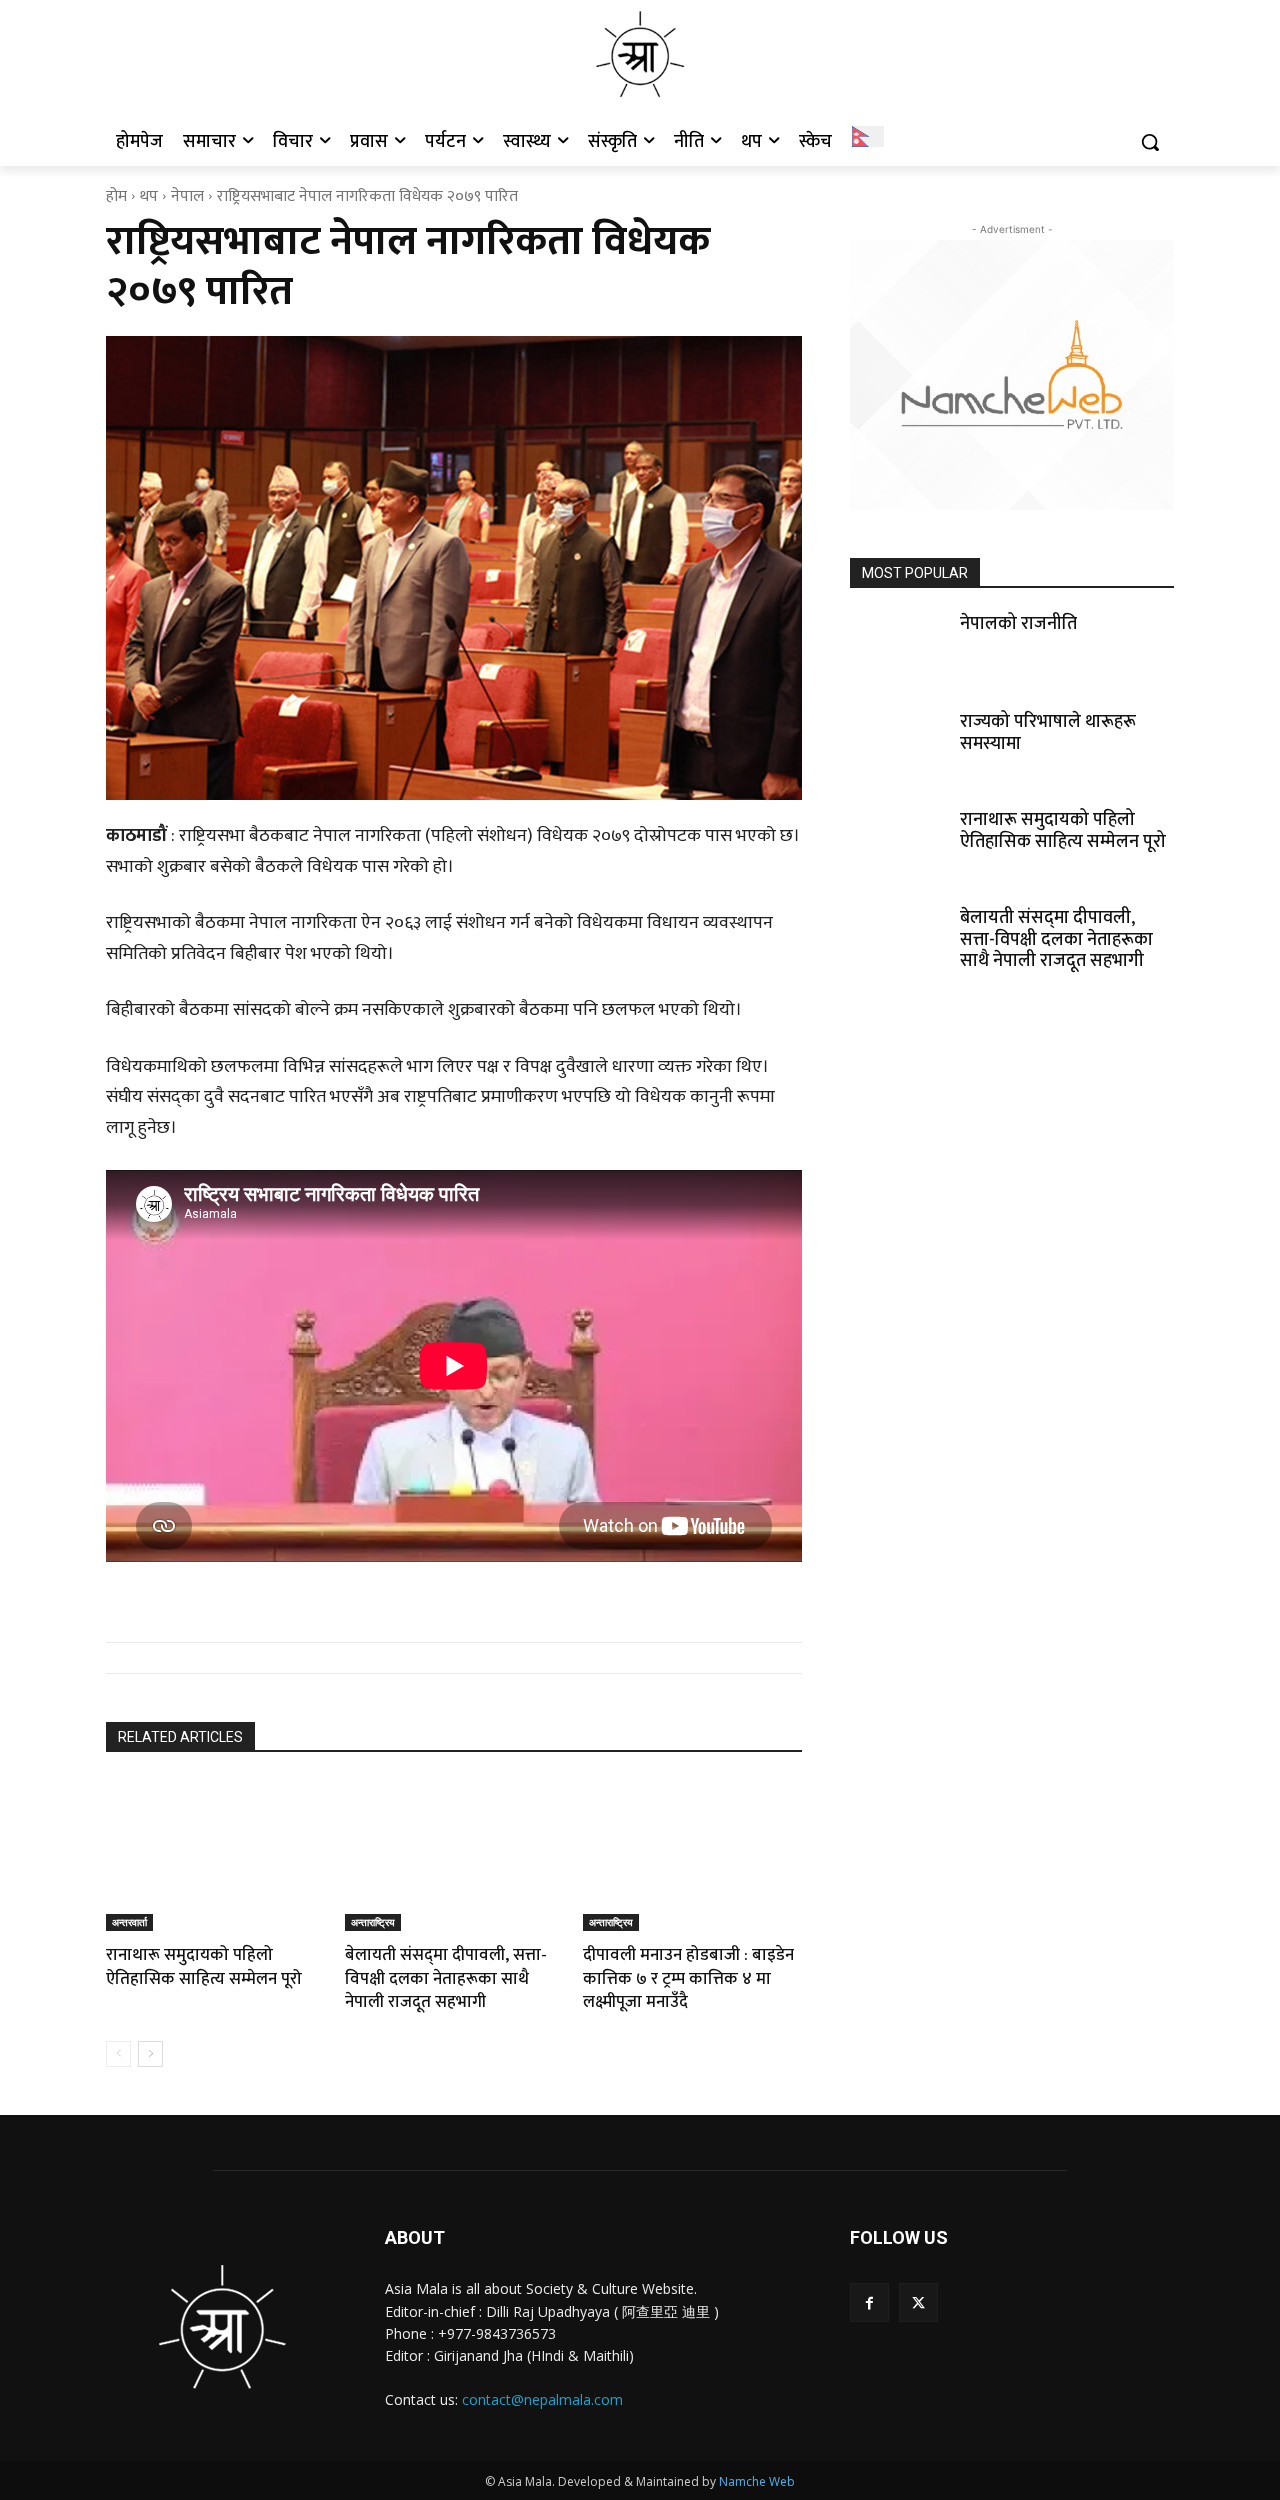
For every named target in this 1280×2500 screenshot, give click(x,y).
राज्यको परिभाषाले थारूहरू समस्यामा (1048, 733)
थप (149, 196)
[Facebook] (869, 2302)
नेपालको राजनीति (1018, 624)
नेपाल (187, 196)
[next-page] (150, 2054)
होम (116, 196)
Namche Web (757, 2481)
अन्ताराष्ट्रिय (373, 1922)
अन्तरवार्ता (129, 1922)
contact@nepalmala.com (542, 2399)
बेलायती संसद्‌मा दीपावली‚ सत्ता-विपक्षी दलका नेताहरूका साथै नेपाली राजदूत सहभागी (446, 1979)
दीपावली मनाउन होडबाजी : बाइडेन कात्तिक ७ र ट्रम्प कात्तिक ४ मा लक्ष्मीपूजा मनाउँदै (688, 1979)
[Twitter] (918, 2302)
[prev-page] (118, 2054)
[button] (1150, 142)
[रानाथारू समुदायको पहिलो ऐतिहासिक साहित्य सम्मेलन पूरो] (215, 1854)
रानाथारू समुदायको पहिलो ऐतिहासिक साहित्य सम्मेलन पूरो (204, 1967)
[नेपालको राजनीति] (898, 648)
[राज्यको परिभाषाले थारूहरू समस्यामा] (898, 746)
